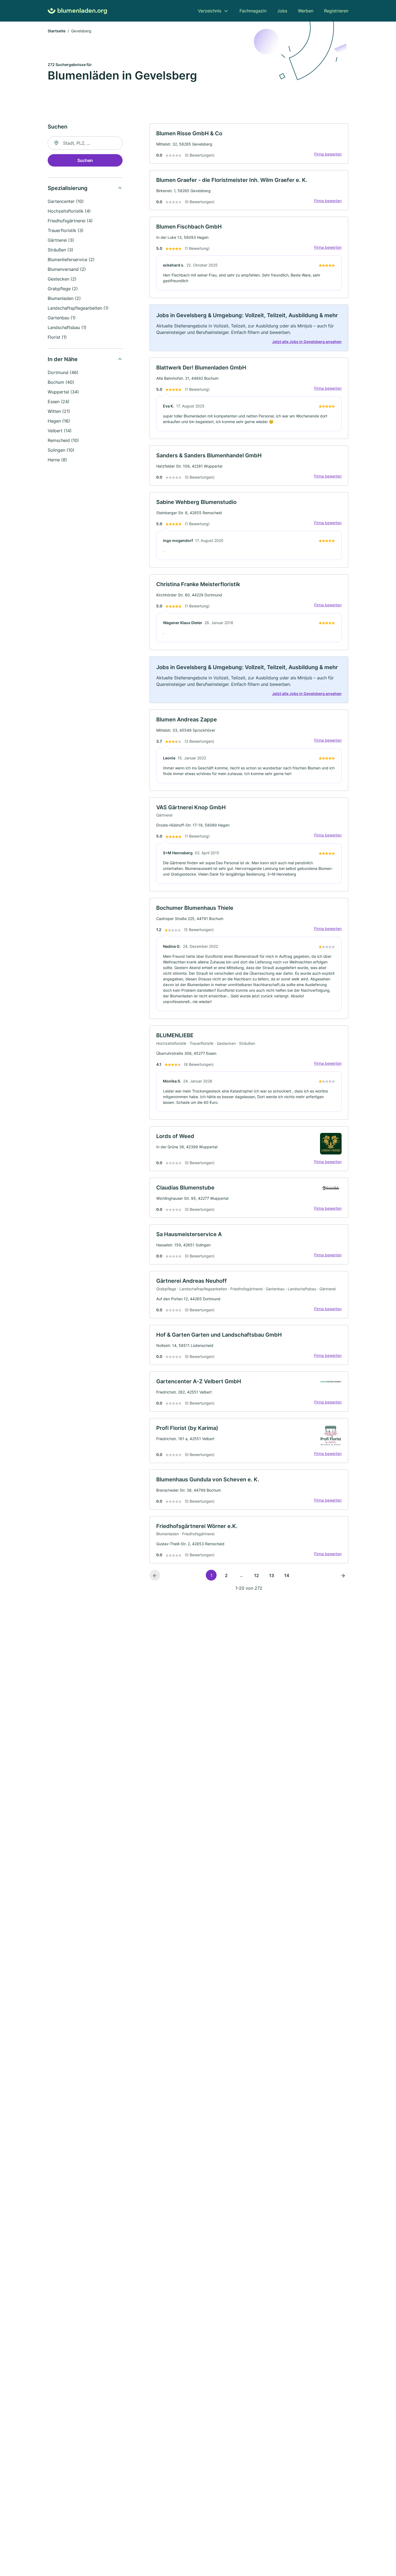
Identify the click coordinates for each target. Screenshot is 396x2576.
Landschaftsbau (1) (67, 327)
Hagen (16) (59, 421)
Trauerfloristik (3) (66, 230)
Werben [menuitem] (306, 11)
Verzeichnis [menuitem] (210, 11)
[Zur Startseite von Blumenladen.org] (77, 11)
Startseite (57, 31)
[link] (249, 144)
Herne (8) (57, 460)
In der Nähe (63, 359)
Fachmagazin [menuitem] (253, 11)
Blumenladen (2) (64, 298)
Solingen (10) (61, 450)
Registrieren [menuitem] (336, 11)
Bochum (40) (61, 382)
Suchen (85, 160)
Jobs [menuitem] (282, 11)
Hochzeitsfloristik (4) (69, 211)
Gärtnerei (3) (61, 240)
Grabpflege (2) (63, 289)
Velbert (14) (60, 431)
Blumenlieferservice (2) (71, 260)
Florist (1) (57, 337)
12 (256, 1575)
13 (272, 1575)
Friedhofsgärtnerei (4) (70, 221)
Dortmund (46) (63, 372)
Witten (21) (59, 411)
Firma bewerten (328, 154)
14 (287, 1575)
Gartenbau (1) (62, 318)
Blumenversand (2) (67, 269)
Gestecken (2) (62, 279)
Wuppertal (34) (63, 392)
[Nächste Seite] (343, 1575)
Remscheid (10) (63, 440)
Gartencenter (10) (66, 201)
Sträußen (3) (60, 250)
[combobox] (85, 143)
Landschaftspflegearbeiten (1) (78, 308)
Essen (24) (59, 402)
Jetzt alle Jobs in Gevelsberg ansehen (307, 342)
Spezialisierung (68, 188)
